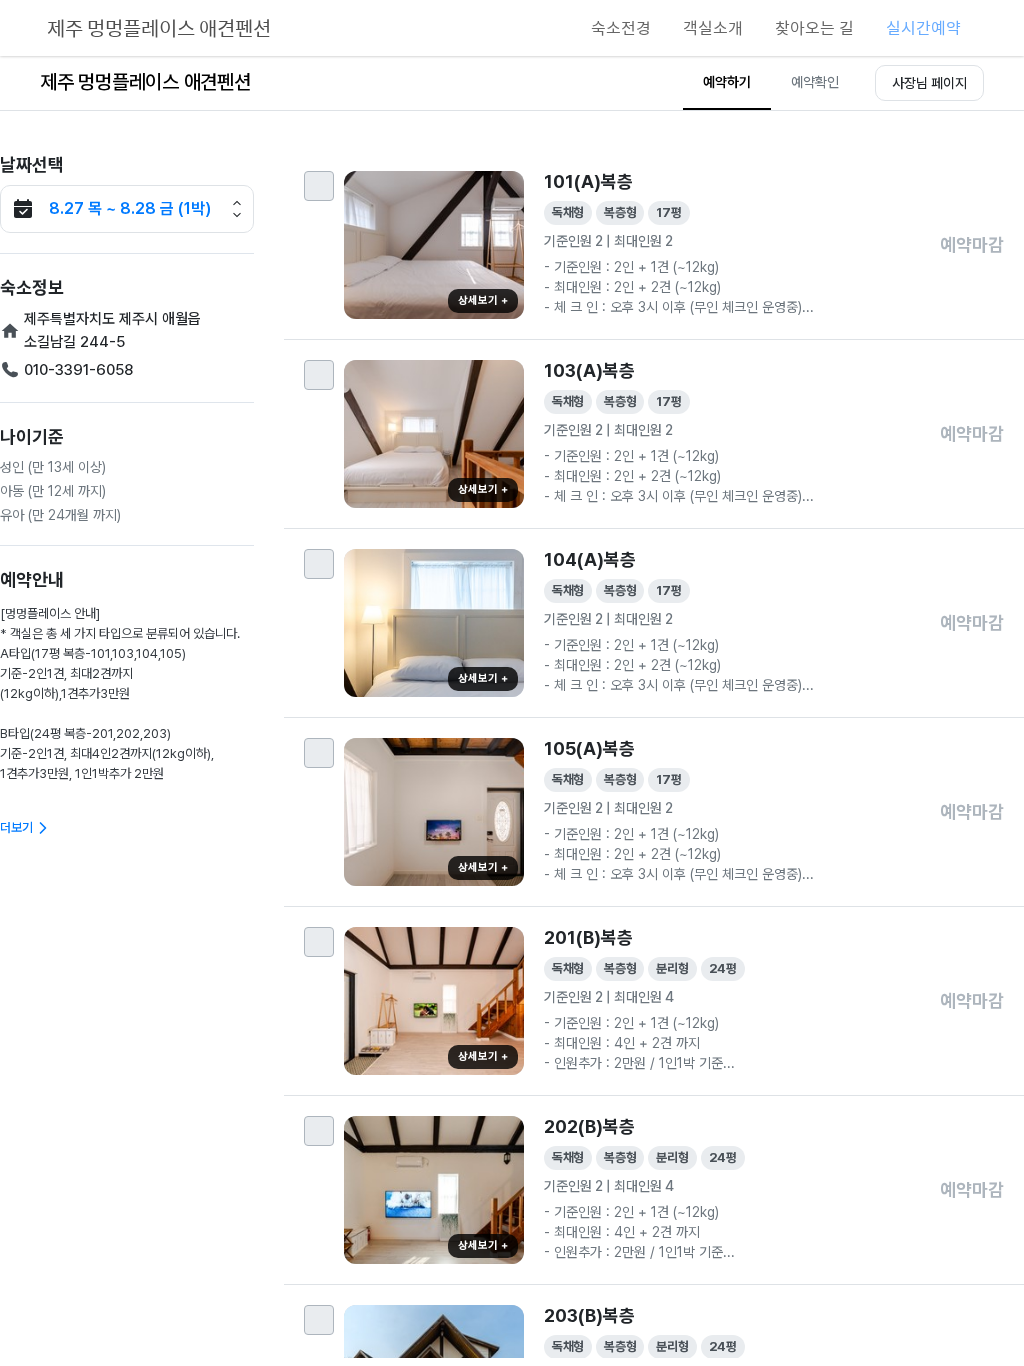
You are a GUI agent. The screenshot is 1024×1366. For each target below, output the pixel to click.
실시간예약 (923, 27)
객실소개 (713, 27)
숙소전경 (621, 27)
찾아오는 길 (814, 27)
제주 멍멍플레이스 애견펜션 (159, 27)
